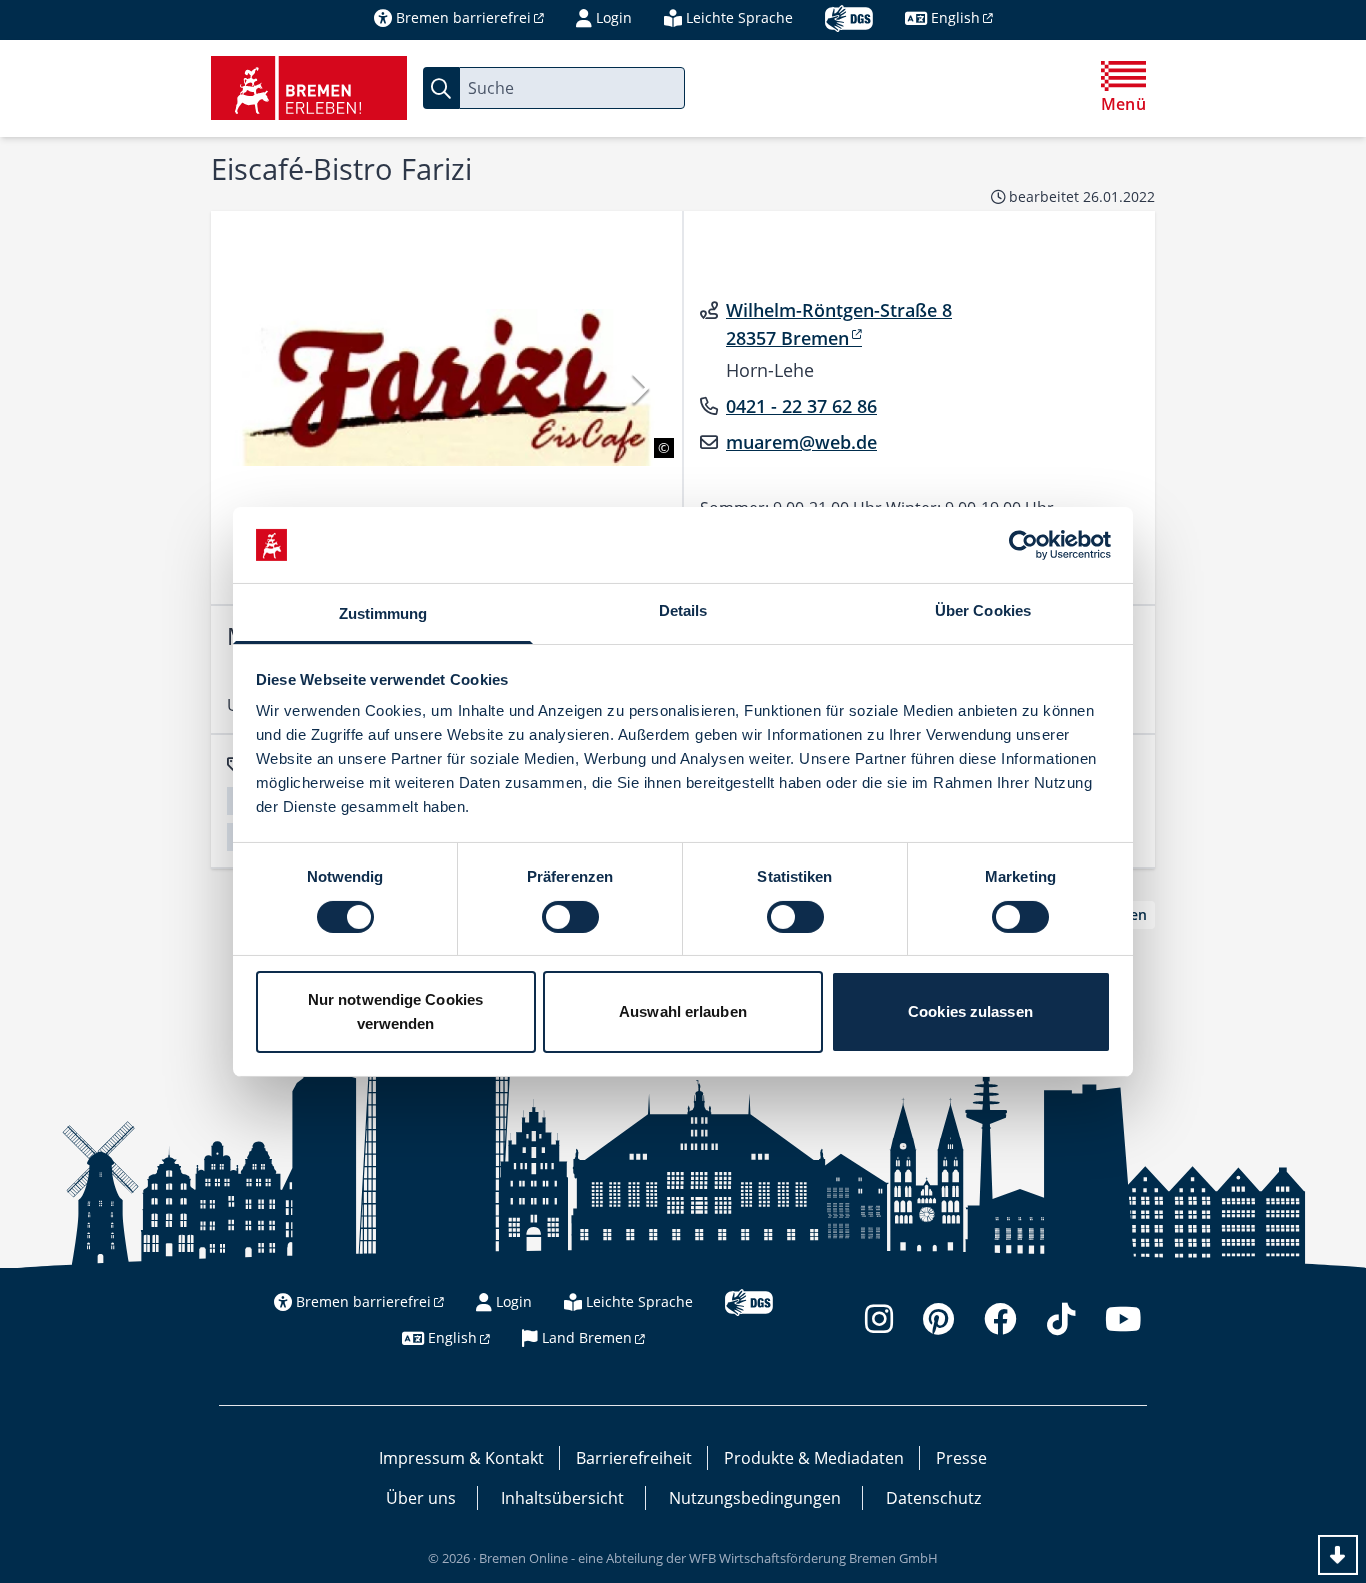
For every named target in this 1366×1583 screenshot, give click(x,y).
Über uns (421, 1498)
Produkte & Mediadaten (814, 1458)
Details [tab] (683, 610)
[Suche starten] (441, 88)
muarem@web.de (801, 442)
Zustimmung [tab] (383, 613)
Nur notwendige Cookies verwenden (395, 1011)
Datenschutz (933, 1498)
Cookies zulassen (970, 1011)
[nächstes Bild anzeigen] (638, 387)
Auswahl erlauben (683, 1011)
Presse (961, 1458)
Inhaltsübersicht (562, 1498)
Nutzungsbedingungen (755, 1498)
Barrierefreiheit (634, 1458)
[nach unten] (1338, 1555)
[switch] (570, 917)
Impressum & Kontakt (461, 1458)
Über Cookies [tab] (983, 610)
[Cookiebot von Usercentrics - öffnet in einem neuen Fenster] (1023, 545)
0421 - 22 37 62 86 (801, 406)
